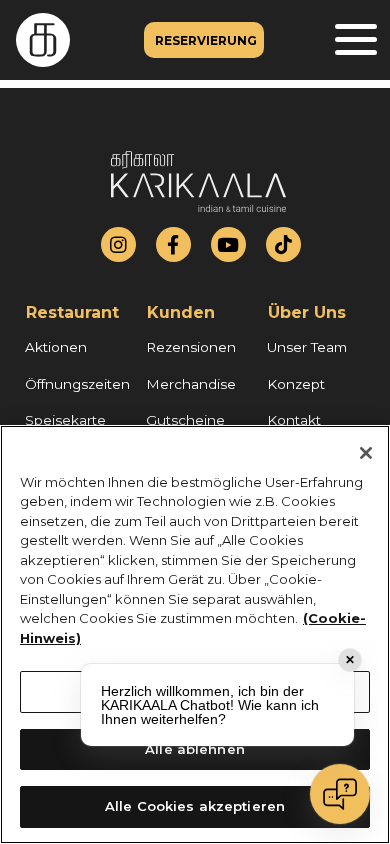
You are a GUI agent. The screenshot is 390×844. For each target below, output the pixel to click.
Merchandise (191, 384)
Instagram (118, 244)
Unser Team (307, 347)
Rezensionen (191, 347)
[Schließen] (366, 453)
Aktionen (56, 347)
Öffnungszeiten (77, 384)
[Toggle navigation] (356, 40)
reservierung (206, 40)
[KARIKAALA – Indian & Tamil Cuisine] (35, 40)
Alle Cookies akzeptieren (195, 806)
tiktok (283, 244)
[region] (195, 634)
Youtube (228, 244)
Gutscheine (185, 420)
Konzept (296, 384)
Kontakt (294, 420)
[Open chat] (340, 794)
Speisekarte (65, 420)
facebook (173, 244)
